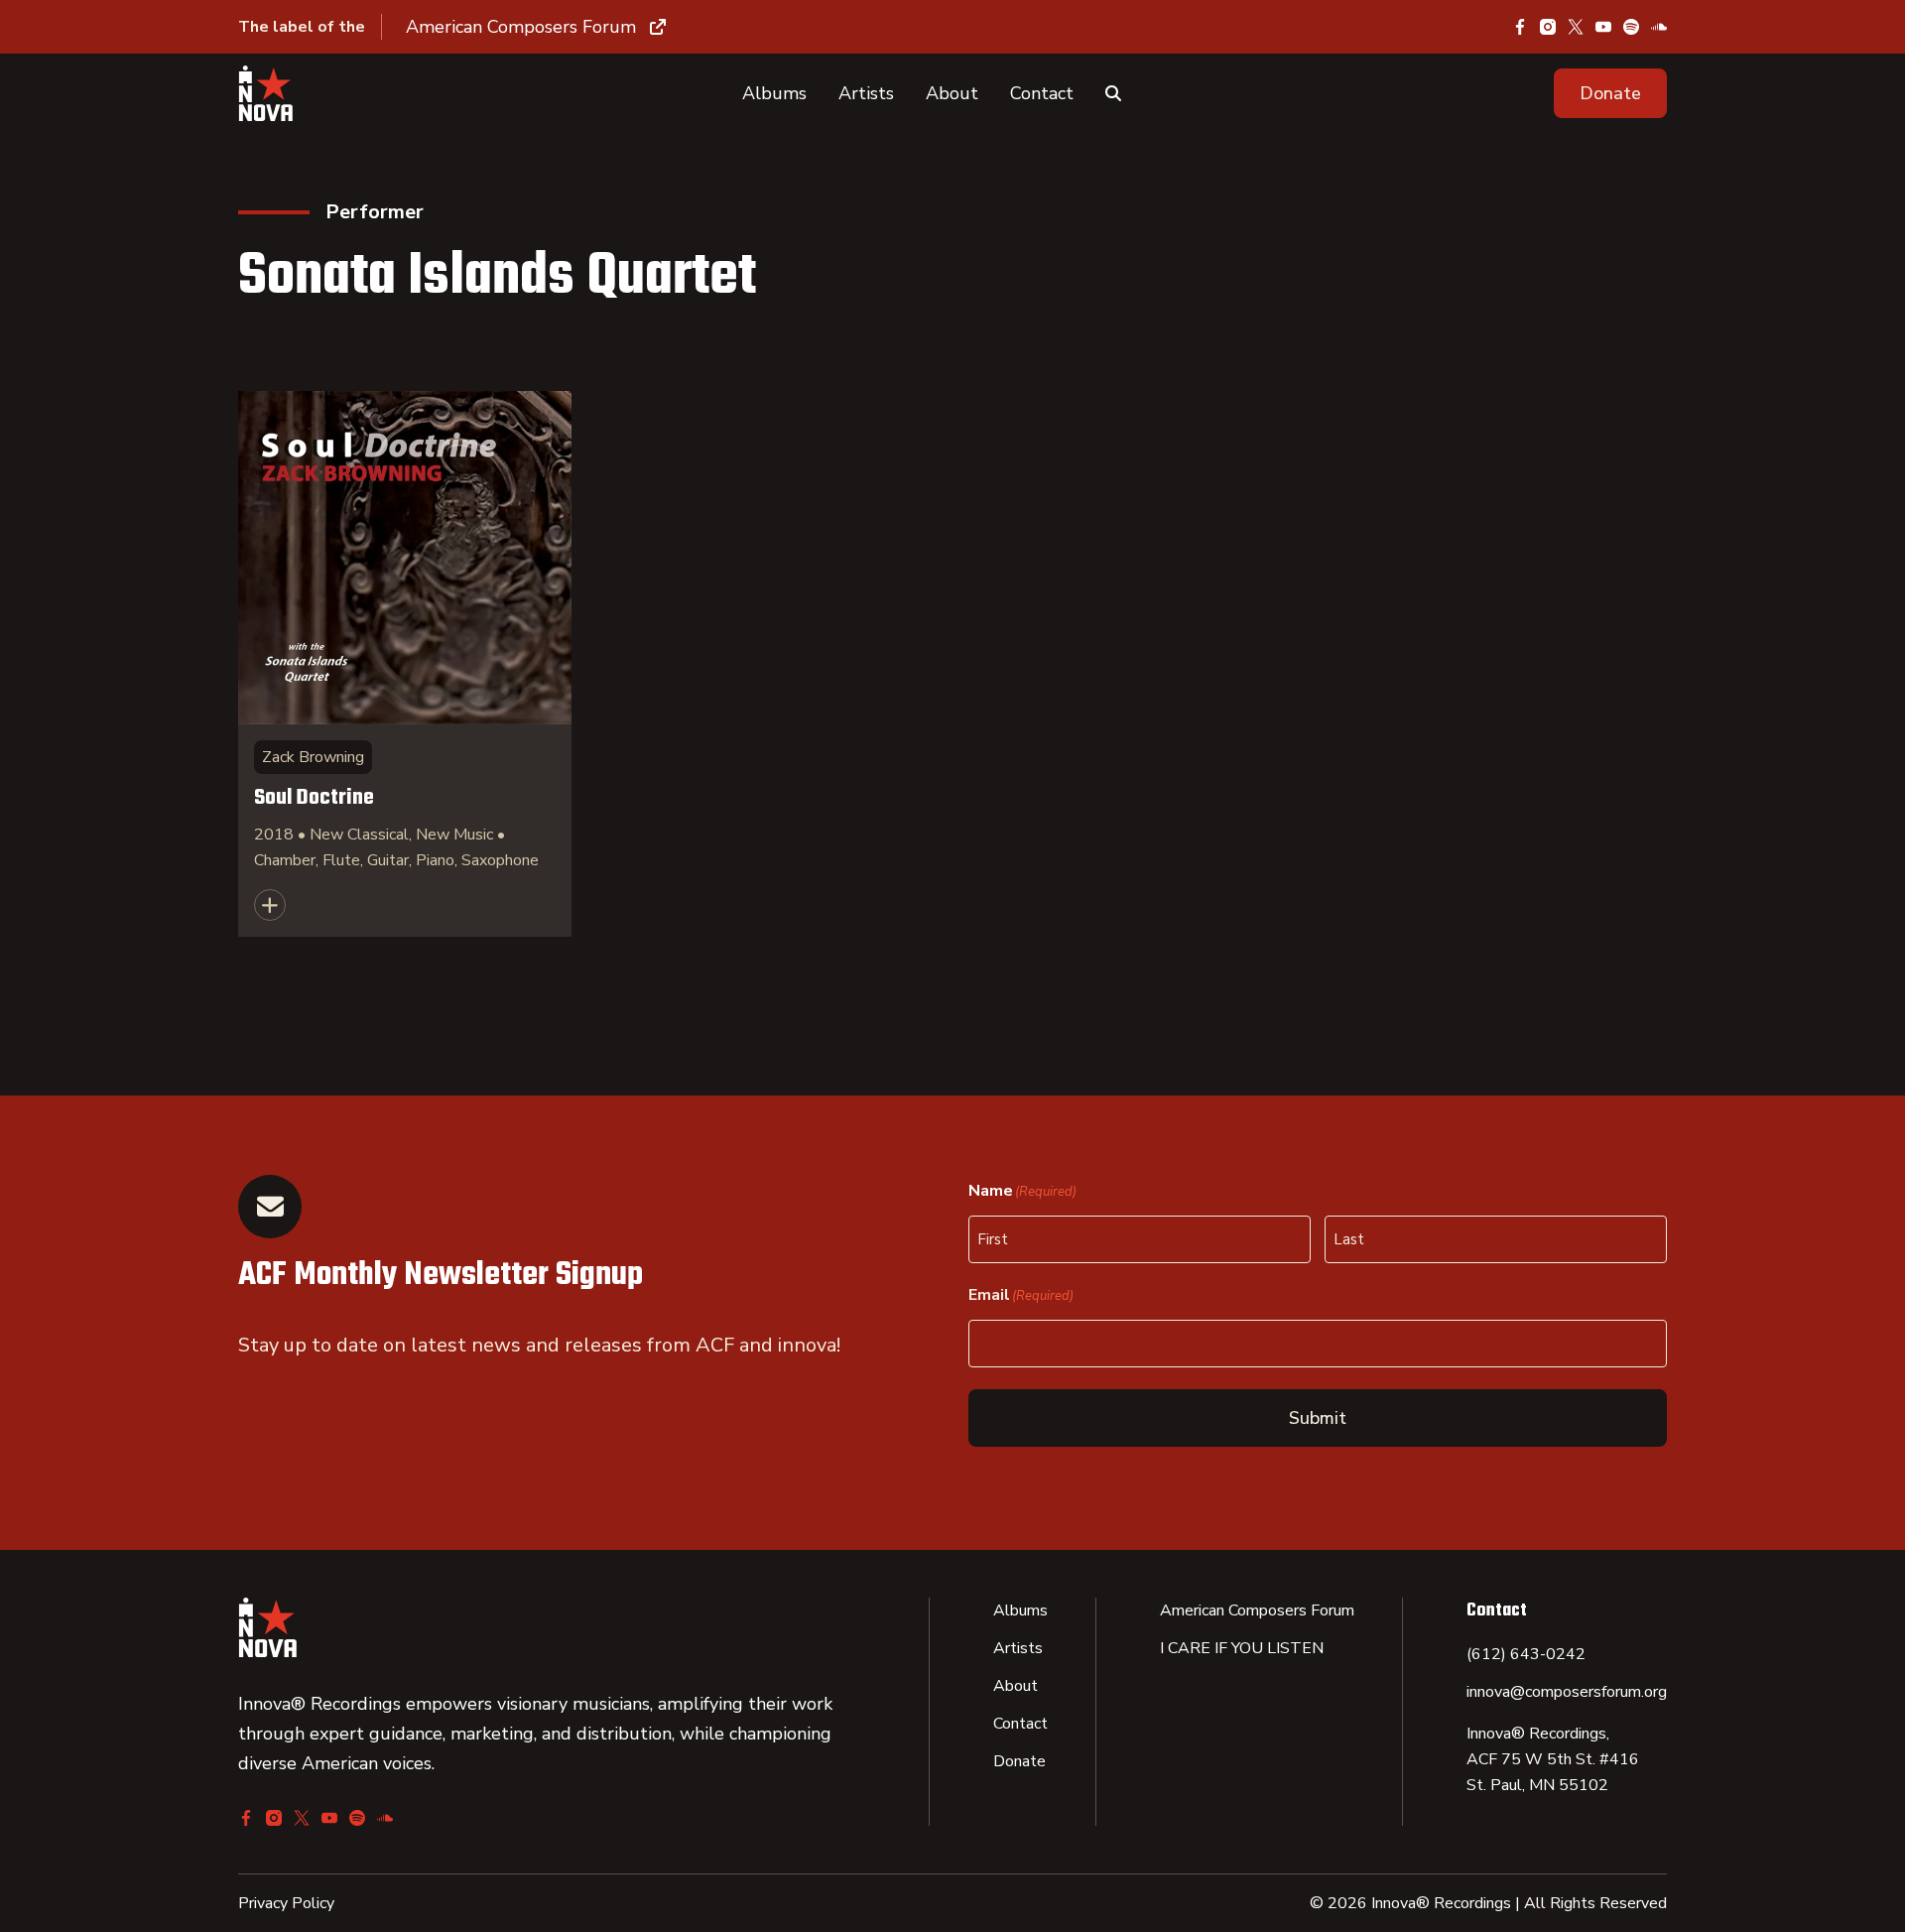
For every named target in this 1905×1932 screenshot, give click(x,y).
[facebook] (1520, 27)
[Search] (1113, 93)
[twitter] (1576, 27)
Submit (1318, 1418)
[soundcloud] (1659, 27)
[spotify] (1631, 27)
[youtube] (1603, 27)
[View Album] (405, 664)
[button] (1610, 93)
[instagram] (1548, 27)
